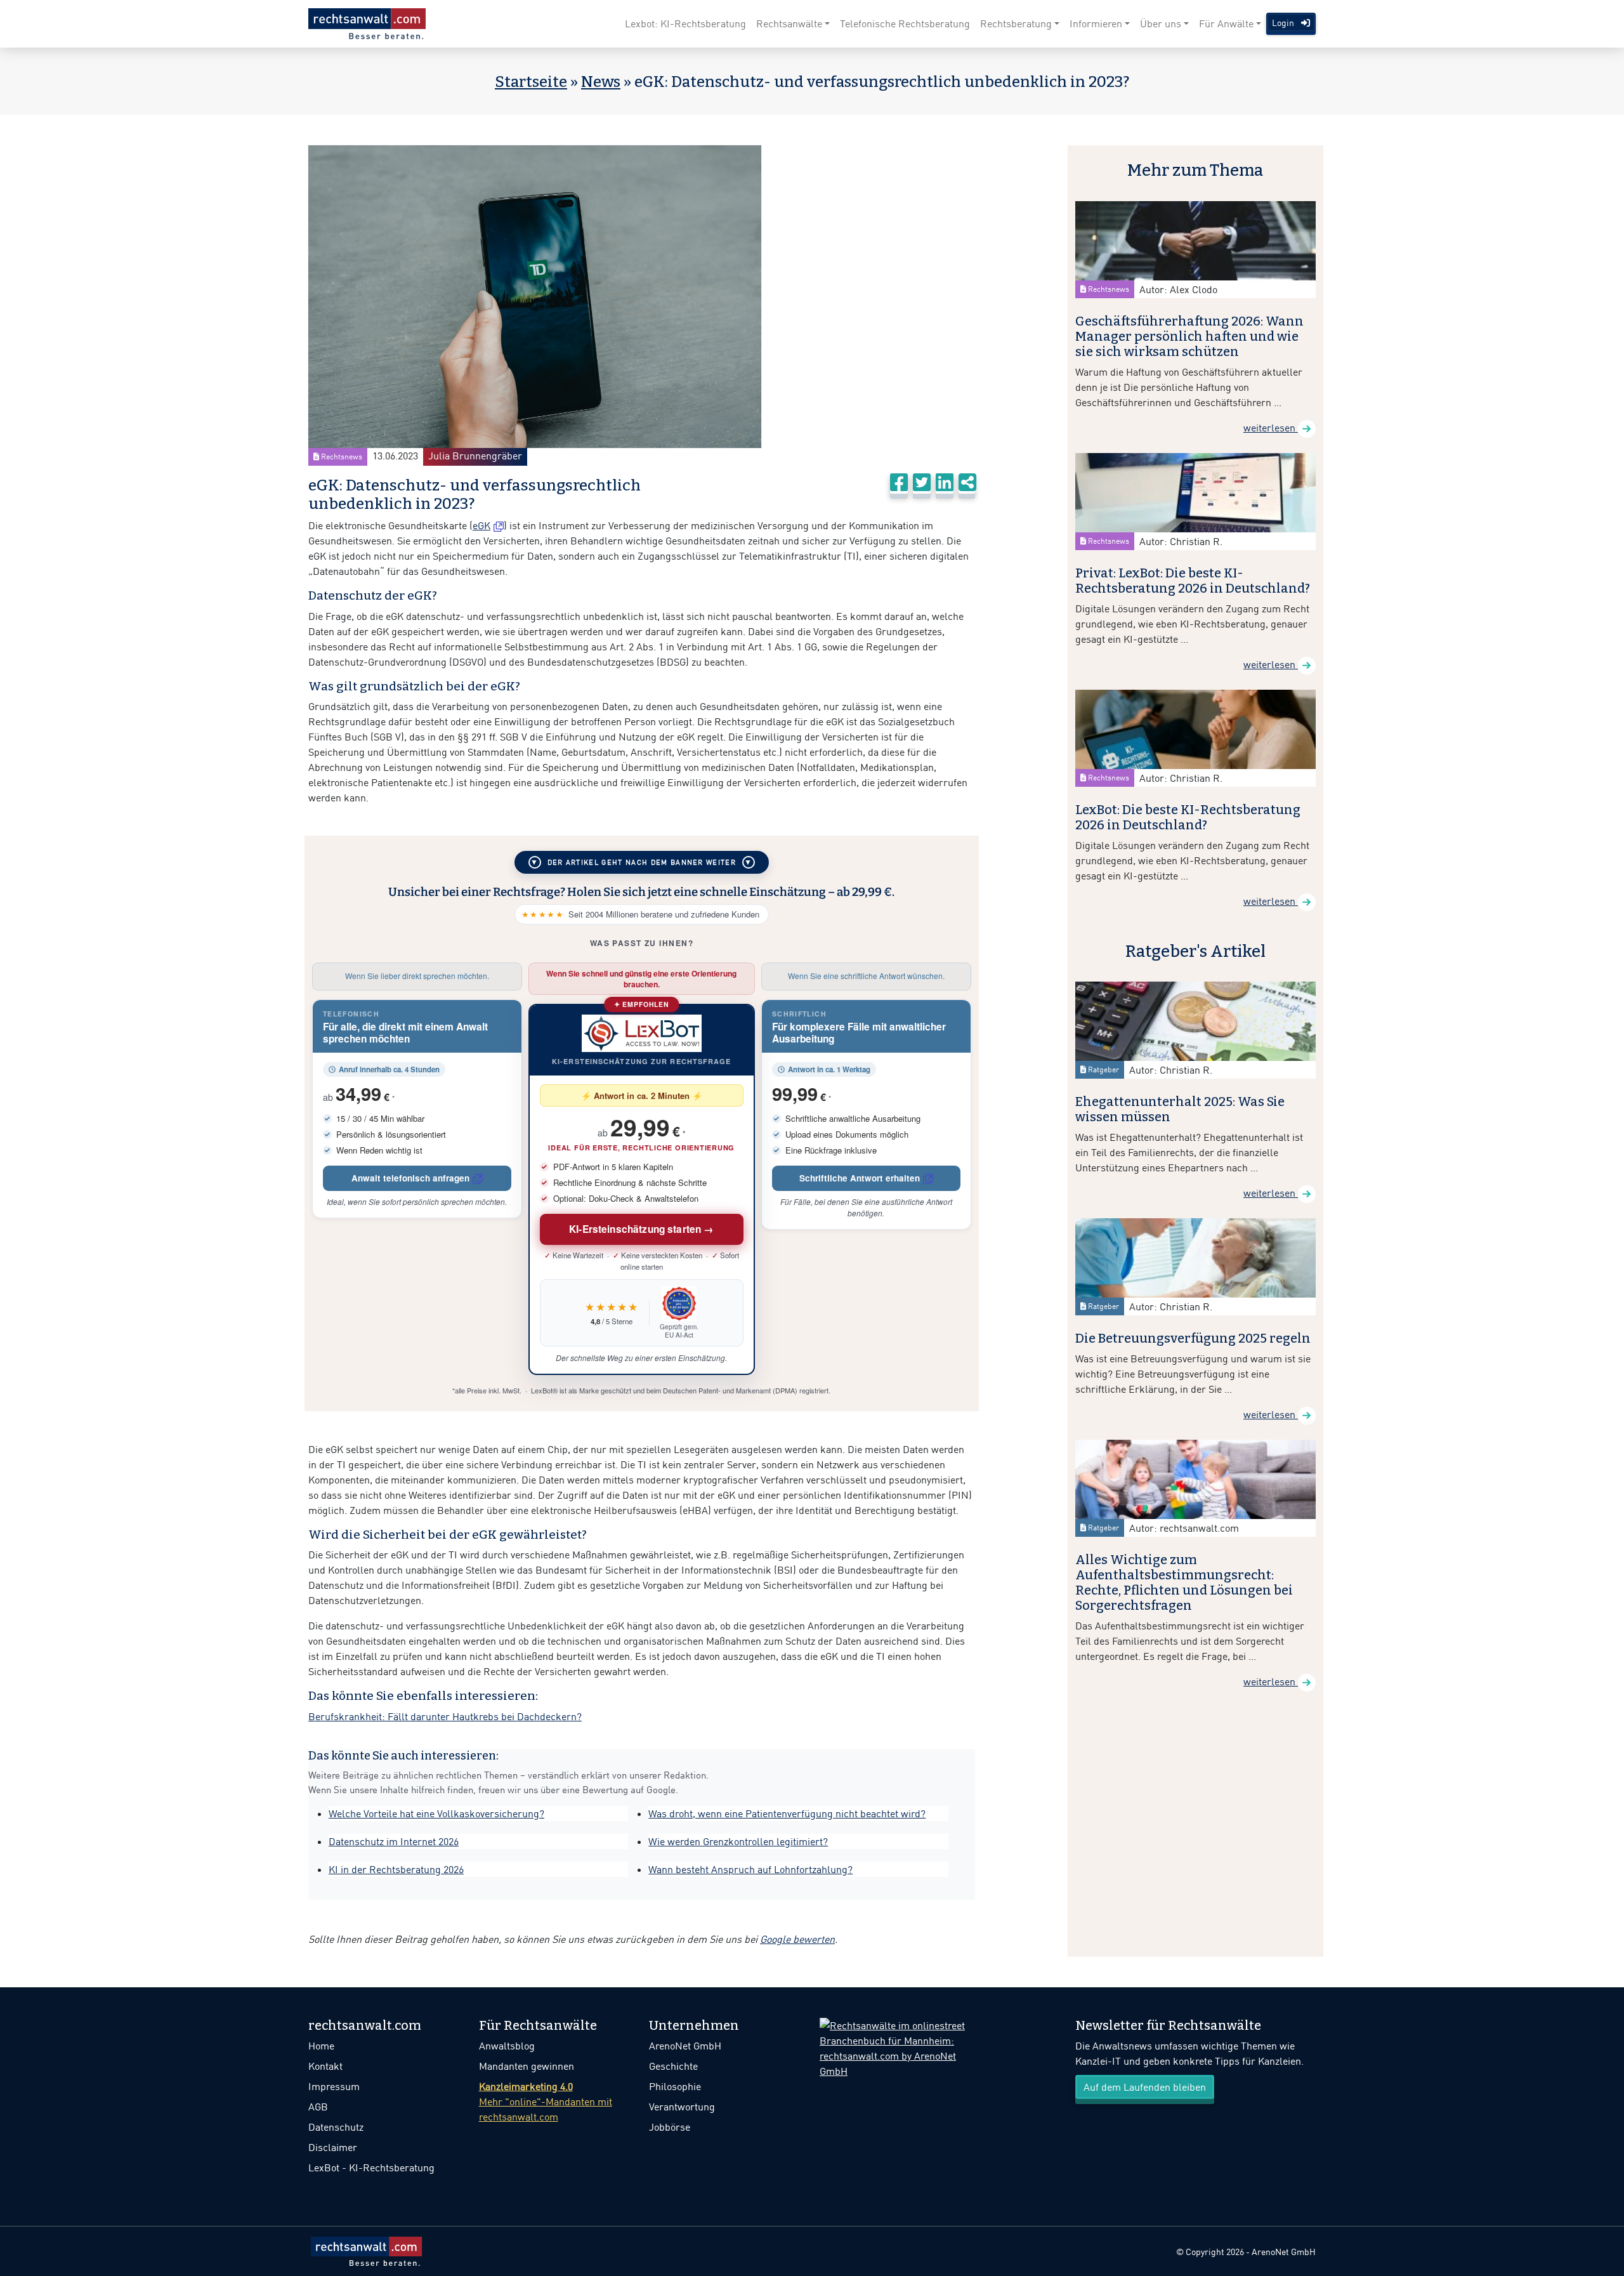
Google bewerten (797, 1939)
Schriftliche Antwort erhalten (860, 1178)
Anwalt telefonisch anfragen (410, 1178)
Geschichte (673, 2066)
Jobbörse (670, 2127)
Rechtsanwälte (789, 23)
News (601, 82)
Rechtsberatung (1016, 23)
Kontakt (325, 2066)
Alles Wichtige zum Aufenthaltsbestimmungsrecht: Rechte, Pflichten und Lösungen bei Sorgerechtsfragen (1184, 1582)
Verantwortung (682, 2107)
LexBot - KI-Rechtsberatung (371, 2167)
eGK (481, 525)
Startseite (531, 82)
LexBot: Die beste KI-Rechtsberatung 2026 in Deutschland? (1188, 817)
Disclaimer (333, 2147)
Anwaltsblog (507, 2046)
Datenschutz (336, 2127)
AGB (318, 2107)
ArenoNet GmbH (685, 2046)
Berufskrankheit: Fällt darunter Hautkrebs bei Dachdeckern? (445, 1716)
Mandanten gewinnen (527, 2066)
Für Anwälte (1226, 23)
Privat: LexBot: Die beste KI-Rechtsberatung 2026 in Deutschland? (1193, 581)
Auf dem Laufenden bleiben (1145, 2087)
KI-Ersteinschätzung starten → (642, 1229)
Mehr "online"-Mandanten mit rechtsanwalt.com (546, 2102)
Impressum (334, 2086)
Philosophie (675, 2086)
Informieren (1096, 23)
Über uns (1161, 23)
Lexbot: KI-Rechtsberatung (685, 23)
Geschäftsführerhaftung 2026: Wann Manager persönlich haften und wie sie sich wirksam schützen (1189, 336)
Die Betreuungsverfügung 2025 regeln (1193, 1338)
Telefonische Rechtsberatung (905, 23)
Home (321, 2046)
